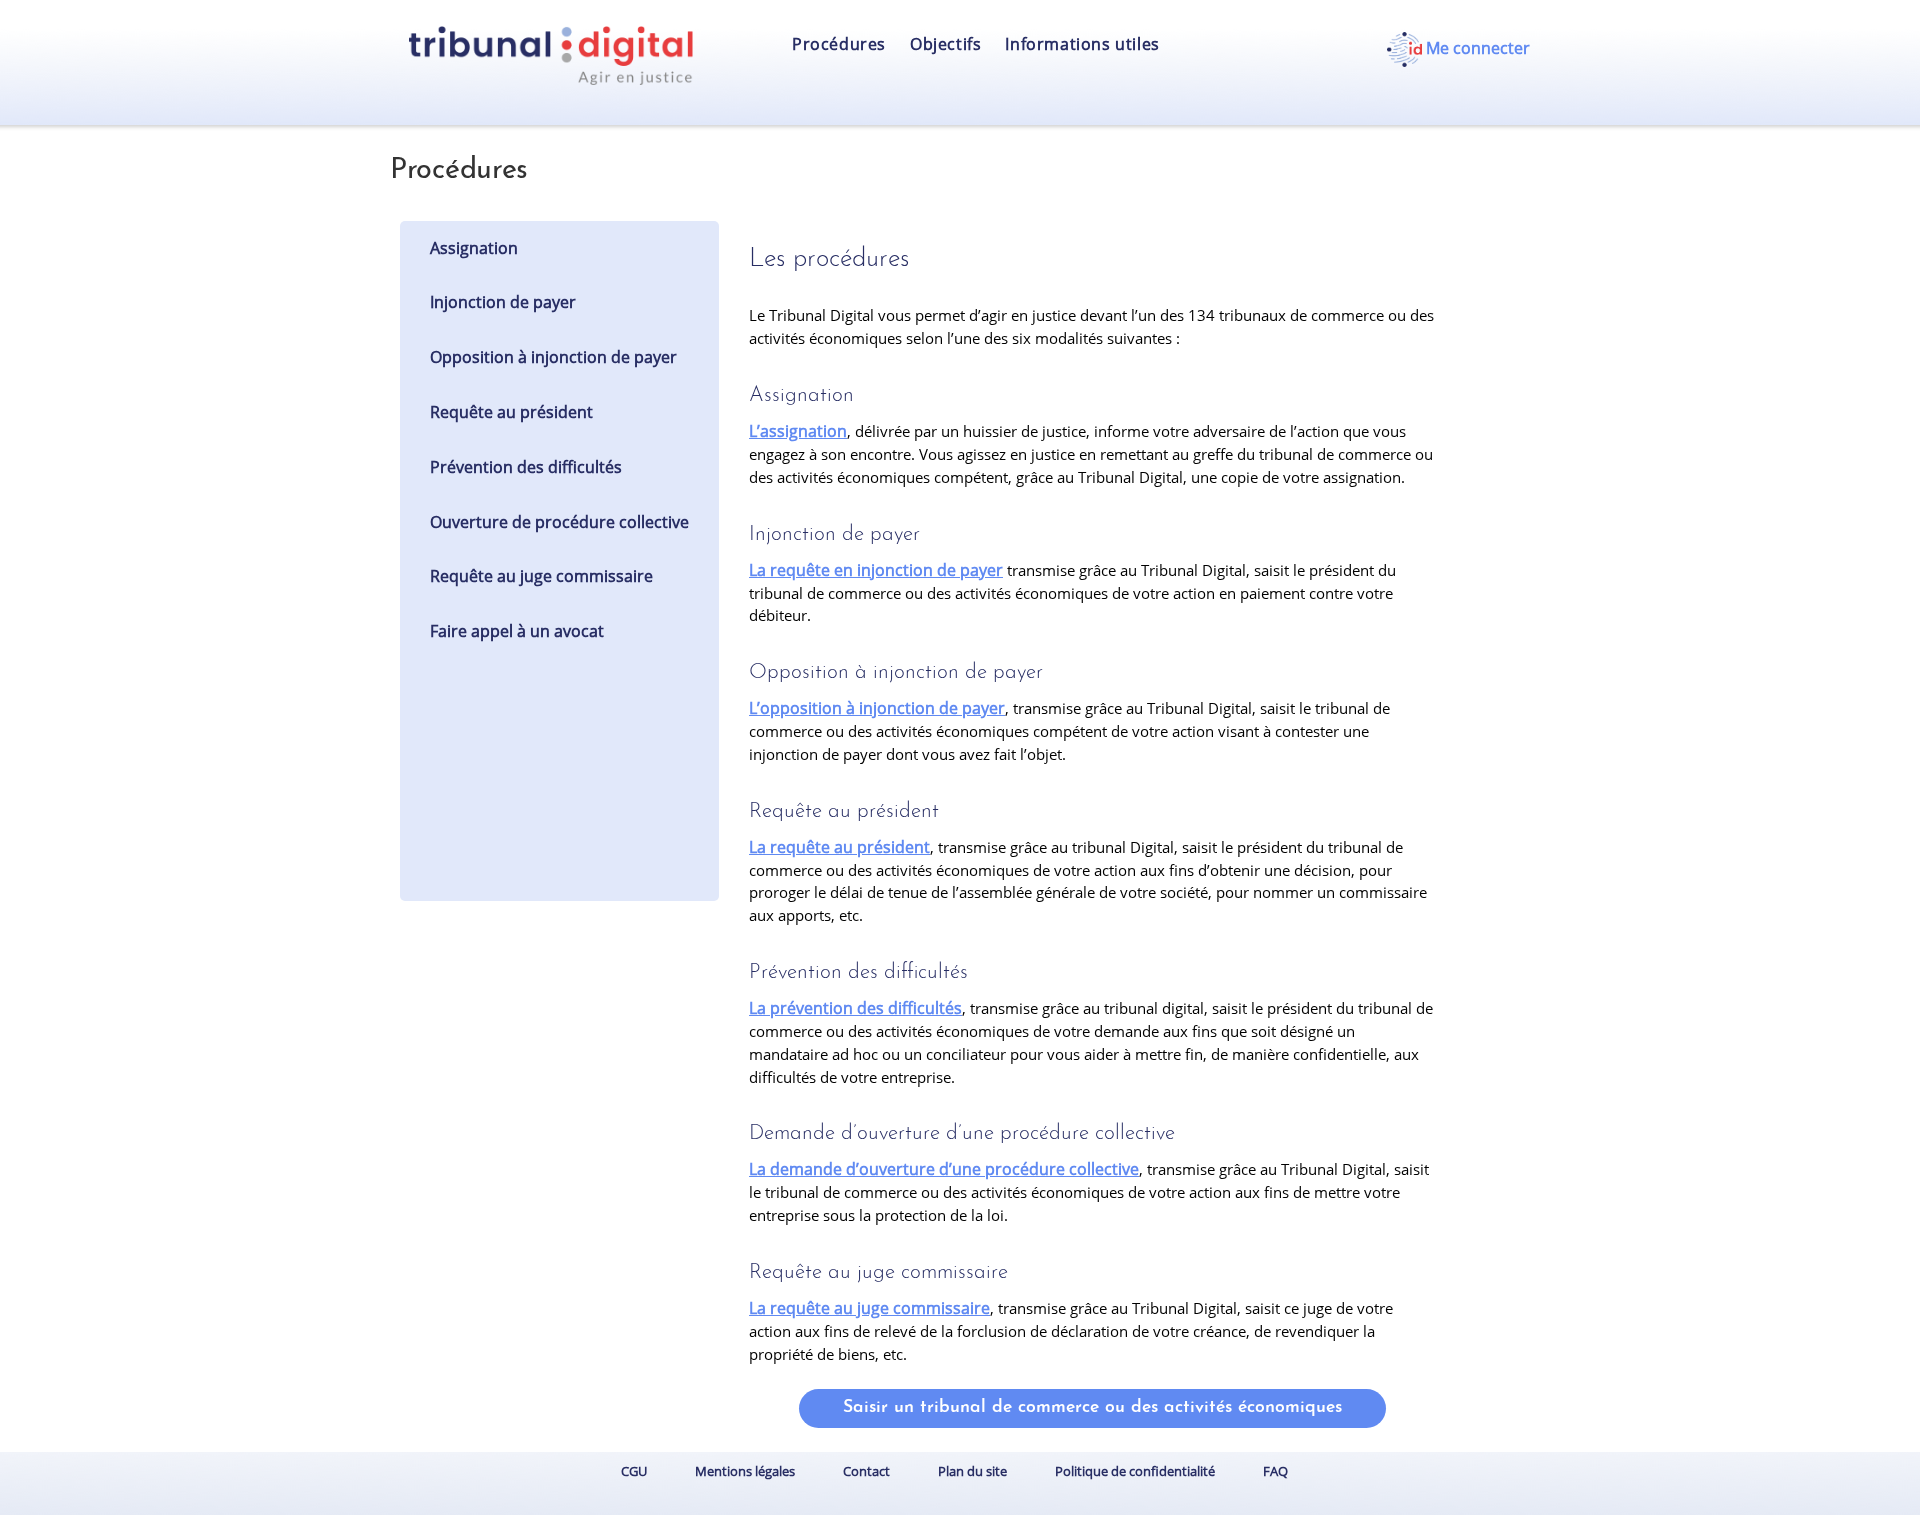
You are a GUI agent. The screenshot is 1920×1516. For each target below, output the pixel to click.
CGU (634, 1471)
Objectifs (945, 44)
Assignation (474, 248)
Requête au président (511, 412)
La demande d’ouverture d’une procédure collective (944, 1169)
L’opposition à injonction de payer (877, 708)
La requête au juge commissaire (869, 1308)
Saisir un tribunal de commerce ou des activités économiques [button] (1092, 1407)
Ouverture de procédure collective (559, 522)
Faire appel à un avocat (517, 631)
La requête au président (839, 847)
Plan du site (972, 1471)
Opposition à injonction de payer (553, 357)
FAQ (1275, 1471)
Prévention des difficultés (526, 467)
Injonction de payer (503, 302)
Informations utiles (1082, 44)
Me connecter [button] (1476, 48)
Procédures (839, 44)
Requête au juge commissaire (541, 576)
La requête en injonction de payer (876, 570)
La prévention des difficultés (855, 1008)
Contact (866, 1471)
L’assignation (798, 431)
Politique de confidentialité (1135, 1471)
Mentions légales (745, 1471)
